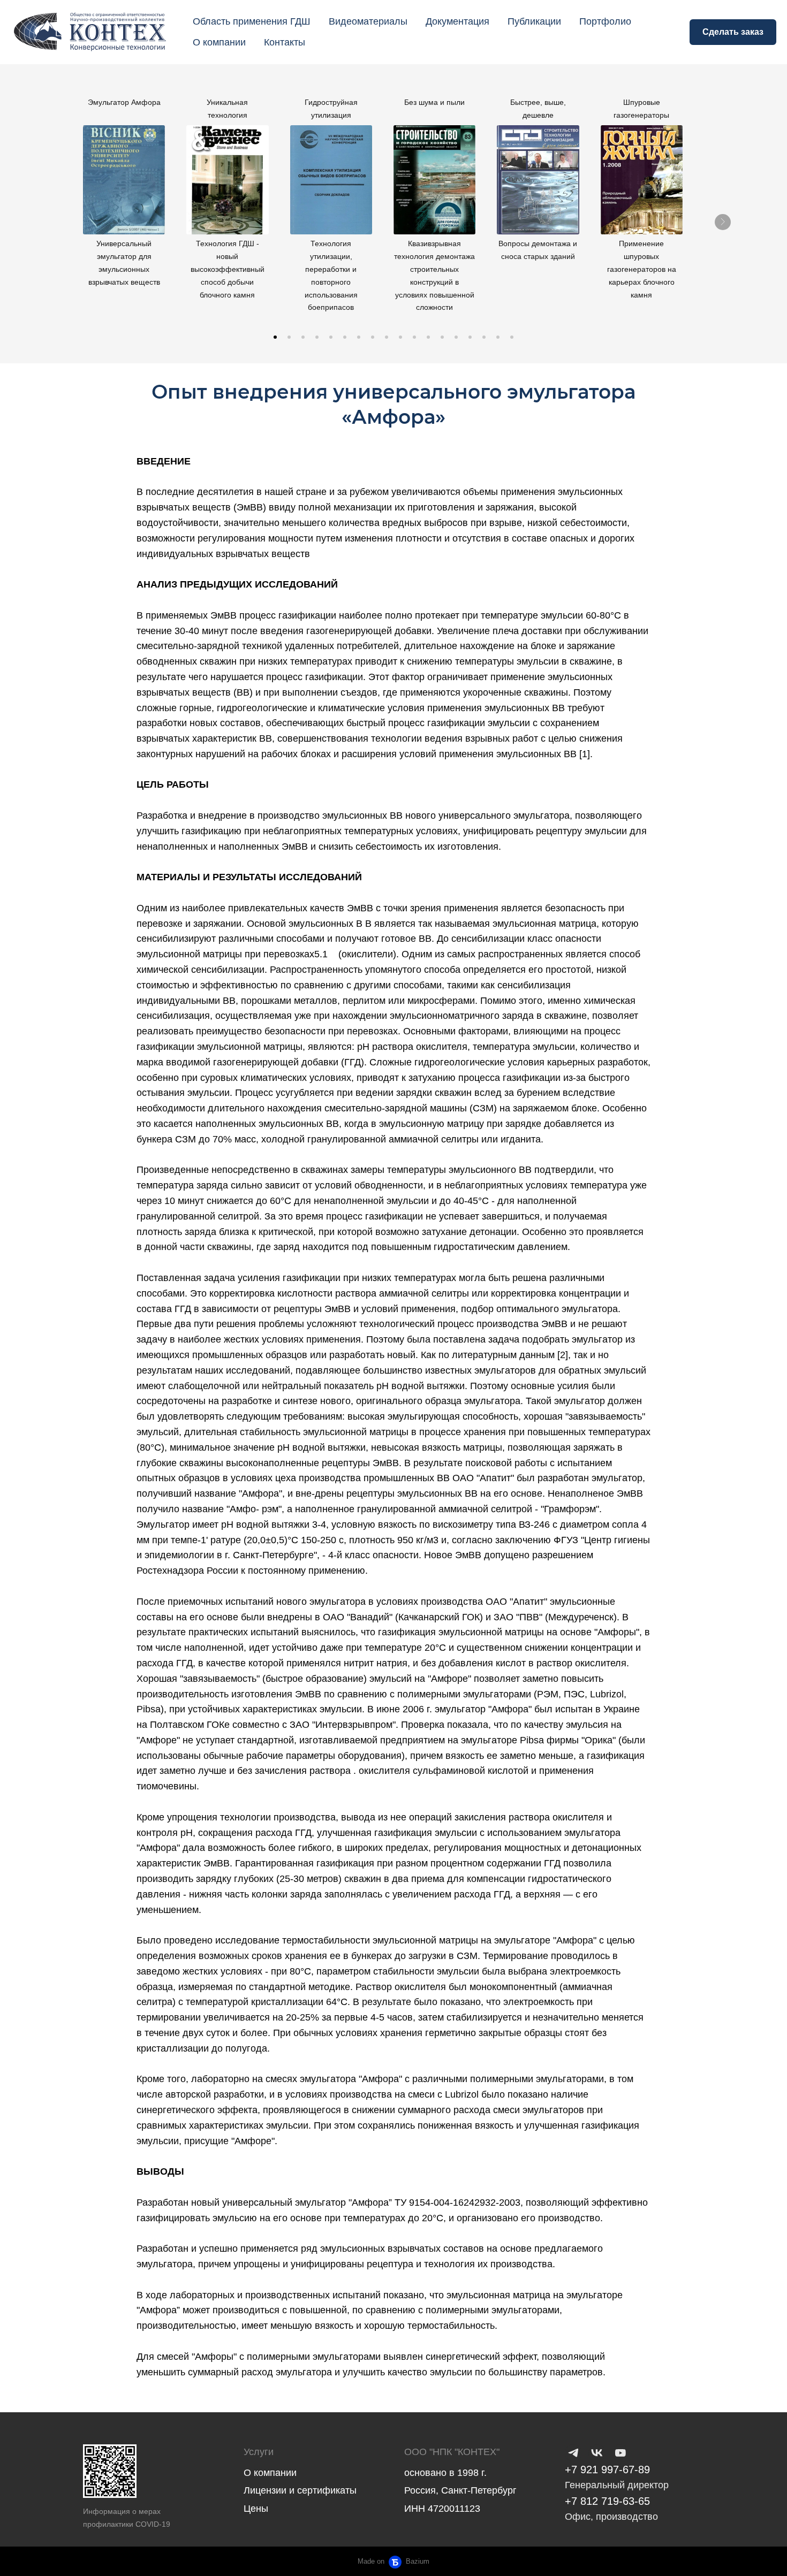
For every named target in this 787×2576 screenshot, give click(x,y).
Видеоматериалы (368, 21)
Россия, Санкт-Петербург (460, 2490)
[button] (275, 337)
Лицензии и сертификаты (300, 2490)
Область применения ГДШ (252, 21)
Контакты (285, 42)
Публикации (534, 21)
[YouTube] (620, 2453)
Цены (256, 2509)
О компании (219, 42)
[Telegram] (573, 2453)
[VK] (597, 2453)
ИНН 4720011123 (442, 2509)
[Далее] (723, 222)
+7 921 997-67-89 (607, 2470)
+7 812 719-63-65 (607, 2501)
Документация (457, 21)
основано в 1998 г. (445, 2473)
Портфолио (605, 21)
